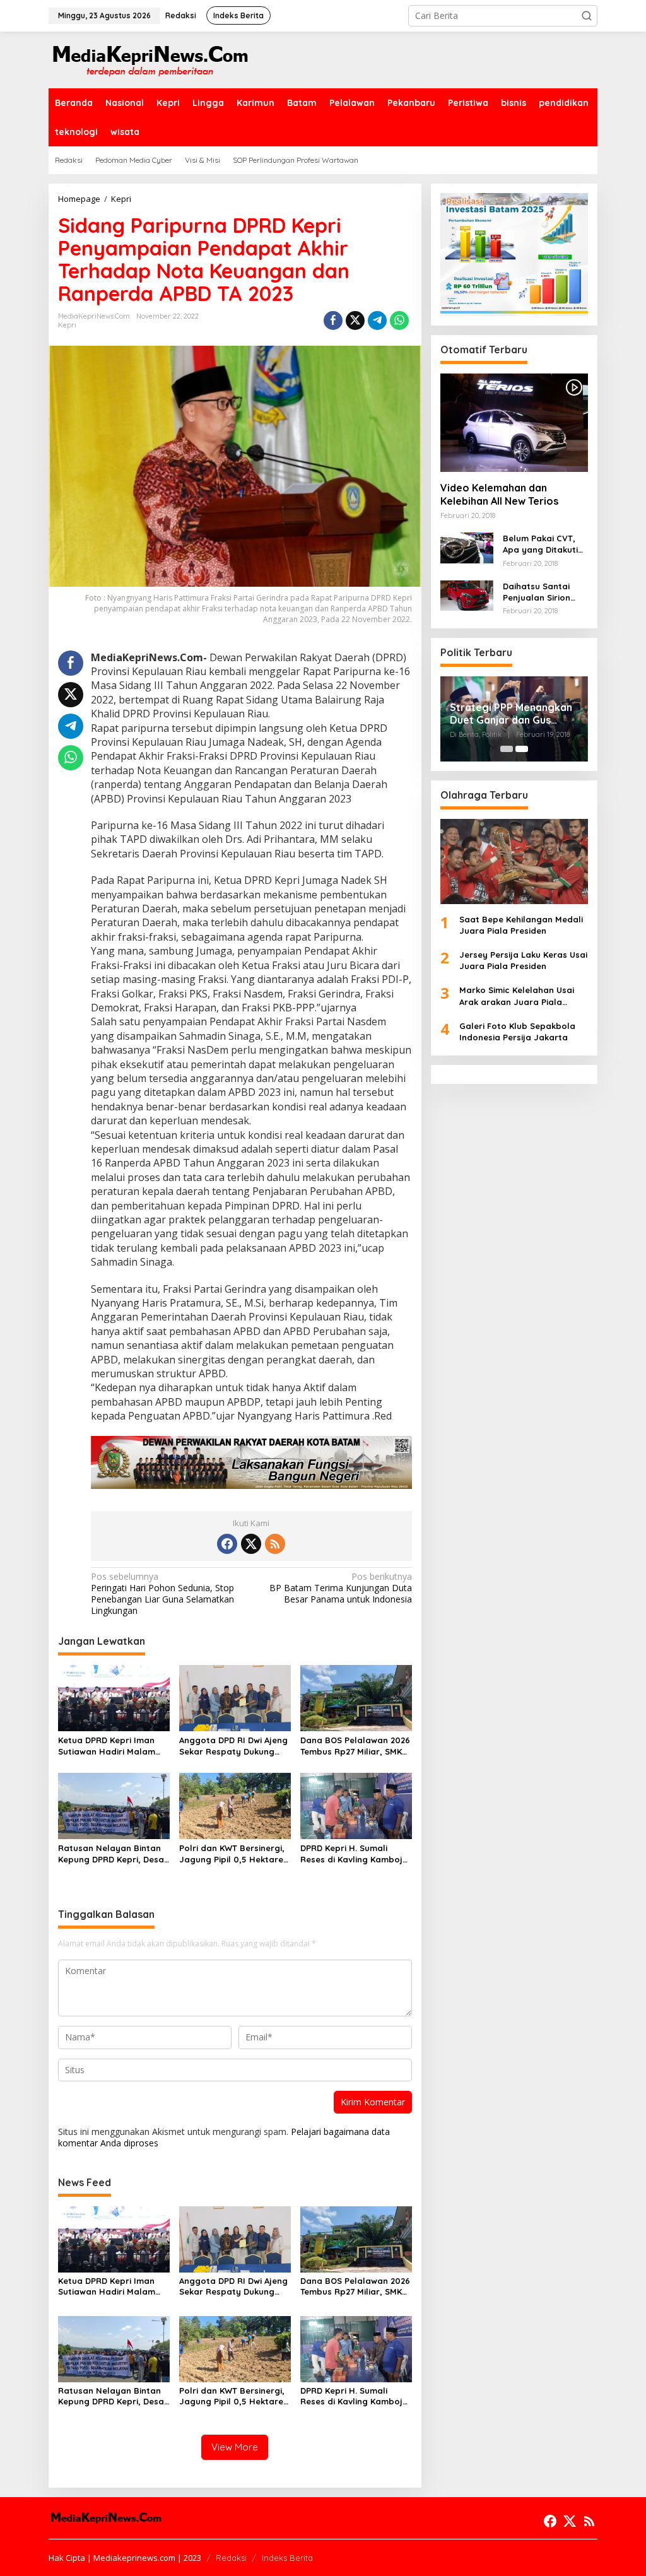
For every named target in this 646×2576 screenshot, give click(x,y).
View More (235, 2447)
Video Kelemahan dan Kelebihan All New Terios (499, 494)
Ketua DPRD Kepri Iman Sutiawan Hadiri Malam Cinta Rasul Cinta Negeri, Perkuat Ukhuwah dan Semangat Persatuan (111, 1746)
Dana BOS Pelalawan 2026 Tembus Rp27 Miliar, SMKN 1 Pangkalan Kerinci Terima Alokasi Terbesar (356, 1746)
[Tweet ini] (355, 321)
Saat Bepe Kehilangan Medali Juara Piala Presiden (521, 925)
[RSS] (275, 1544)
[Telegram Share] (377, 321)
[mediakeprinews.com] (150, 59)
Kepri (67, 325)
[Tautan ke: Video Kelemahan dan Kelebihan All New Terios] (514, 423)
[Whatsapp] (399, 321)
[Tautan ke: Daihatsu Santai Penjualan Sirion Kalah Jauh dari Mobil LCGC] (467, 595)
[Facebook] (227, 1544)
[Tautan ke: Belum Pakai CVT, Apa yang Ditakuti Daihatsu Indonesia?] (467, 547)
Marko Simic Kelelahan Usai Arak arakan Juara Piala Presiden (517, 996)
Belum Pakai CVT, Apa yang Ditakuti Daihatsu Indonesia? (545, 544)
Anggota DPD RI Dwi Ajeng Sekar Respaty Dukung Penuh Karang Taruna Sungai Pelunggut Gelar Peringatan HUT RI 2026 (233, 1746)
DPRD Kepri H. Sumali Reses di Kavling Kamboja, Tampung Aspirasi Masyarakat (355, 1854)
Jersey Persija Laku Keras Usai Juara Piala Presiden (523, 960)
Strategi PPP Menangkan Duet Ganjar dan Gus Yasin (511, 714)
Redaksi (231, 2558)
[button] (587, 16)
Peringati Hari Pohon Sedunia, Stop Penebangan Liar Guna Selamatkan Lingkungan (162, 1594)
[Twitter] (251, 1544)
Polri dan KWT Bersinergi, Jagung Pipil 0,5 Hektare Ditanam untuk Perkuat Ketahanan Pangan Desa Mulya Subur (232, 1854)
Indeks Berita (287, 2558)
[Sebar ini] (333, 321)
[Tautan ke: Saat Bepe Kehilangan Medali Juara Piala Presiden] (514, 862)
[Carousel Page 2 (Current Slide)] (522, 749)
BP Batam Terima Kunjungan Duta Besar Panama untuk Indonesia (340, 1588)
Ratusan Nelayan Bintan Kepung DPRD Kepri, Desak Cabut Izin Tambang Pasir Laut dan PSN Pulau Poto (113, 1854)
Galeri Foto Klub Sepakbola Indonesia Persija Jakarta (517, 1032)
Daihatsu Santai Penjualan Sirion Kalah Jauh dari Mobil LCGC (537, 592)
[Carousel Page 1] (507, 749)
